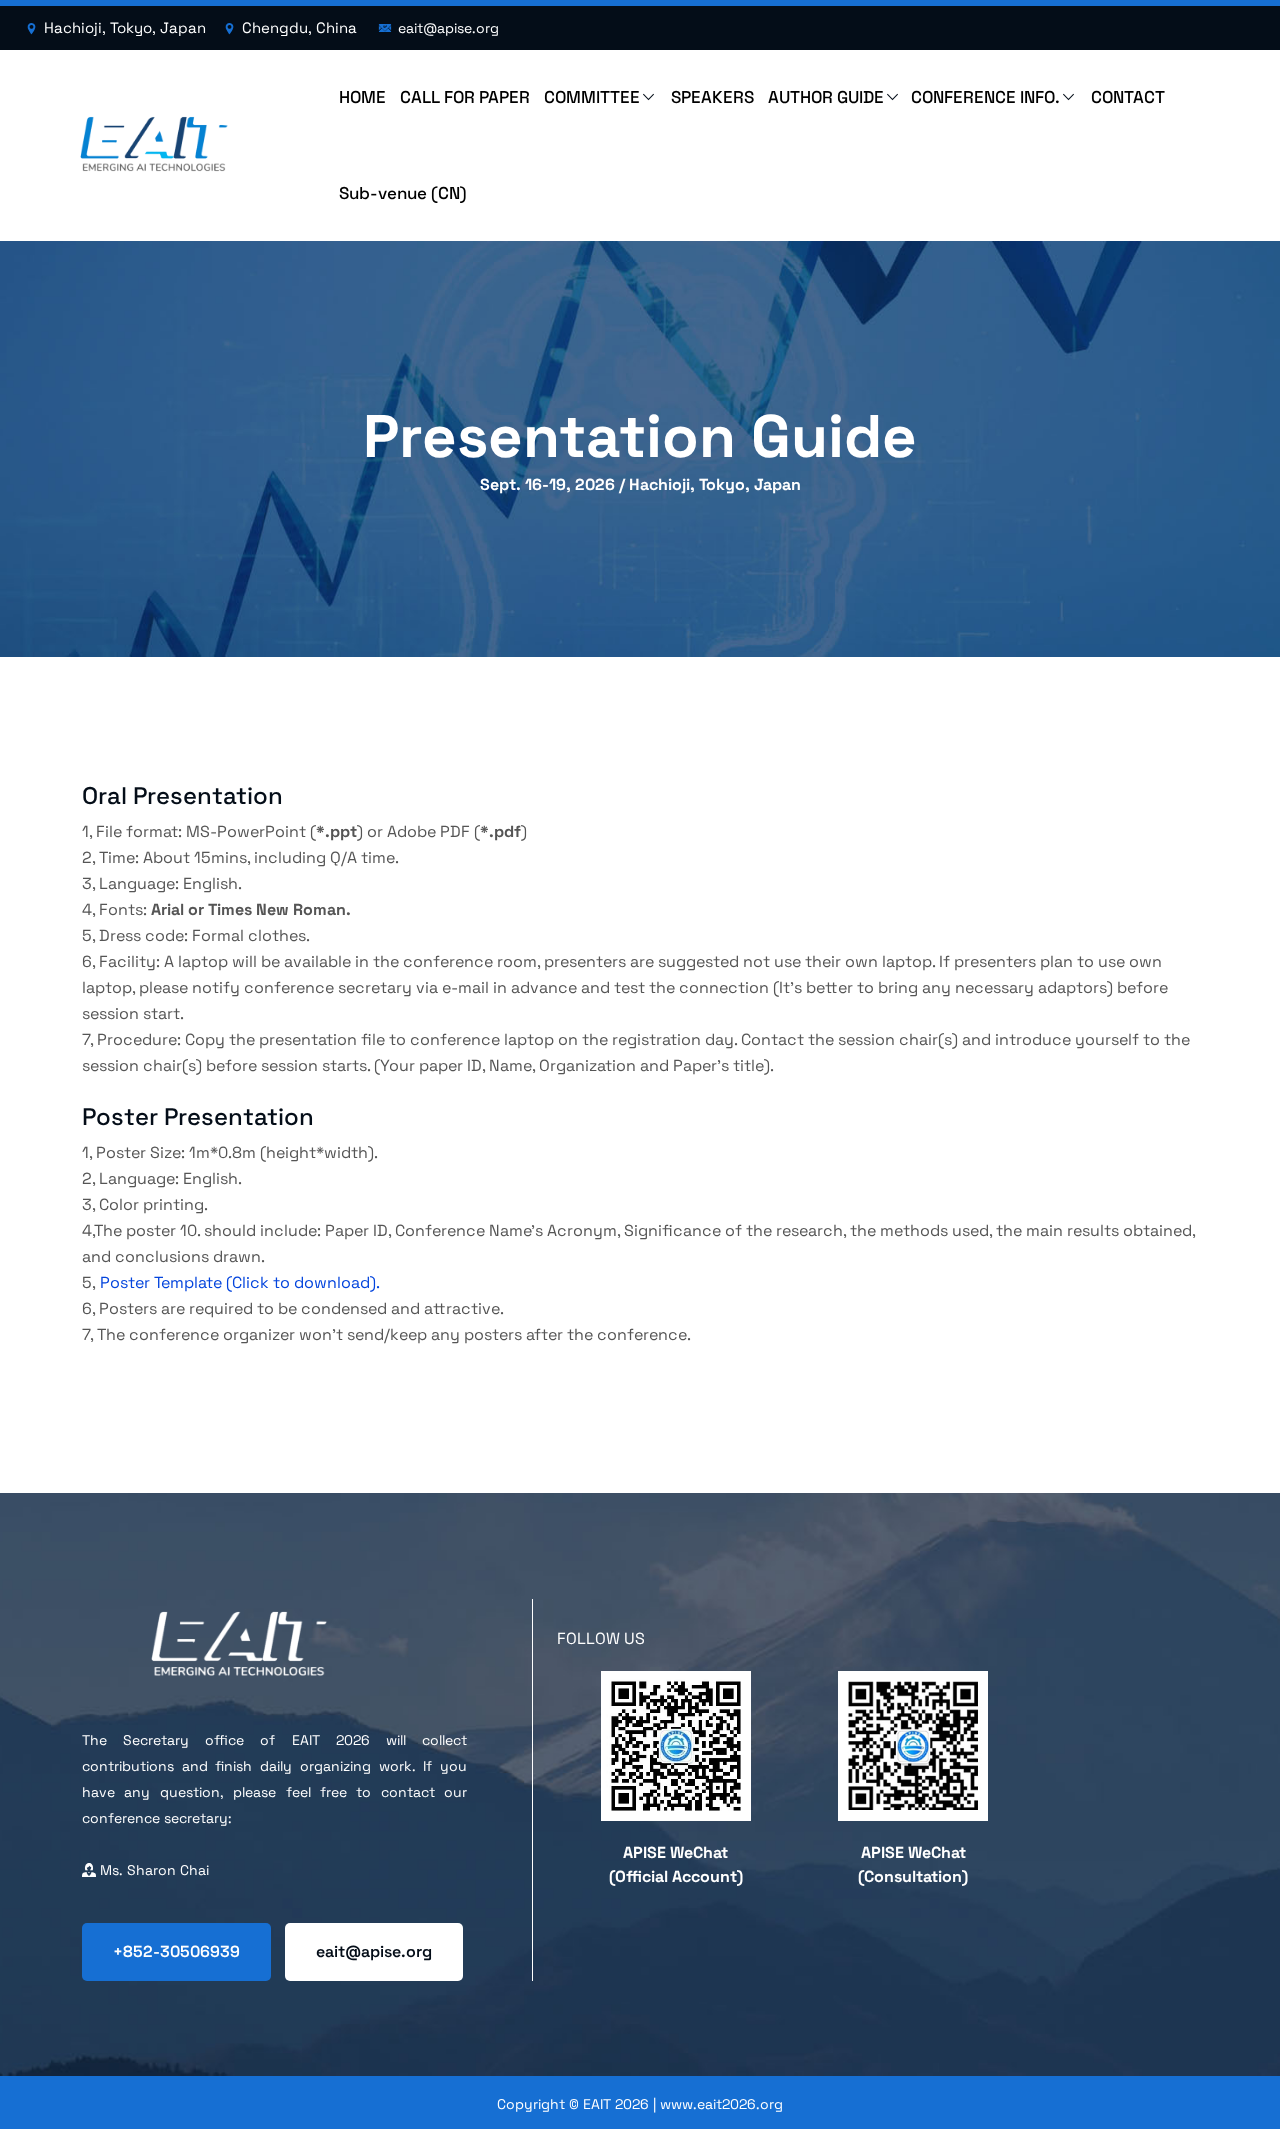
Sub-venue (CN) (403, 193)
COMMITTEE (592, 97)
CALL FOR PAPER (465, 97)
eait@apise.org (374, 1951)
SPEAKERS (712, 97)
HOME (362, 97)
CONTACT (1128, 97)
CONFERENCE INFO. (985, 97)
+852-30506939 (176, 1951)
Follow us (601, 1638)
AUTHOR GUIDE (826, 97)
